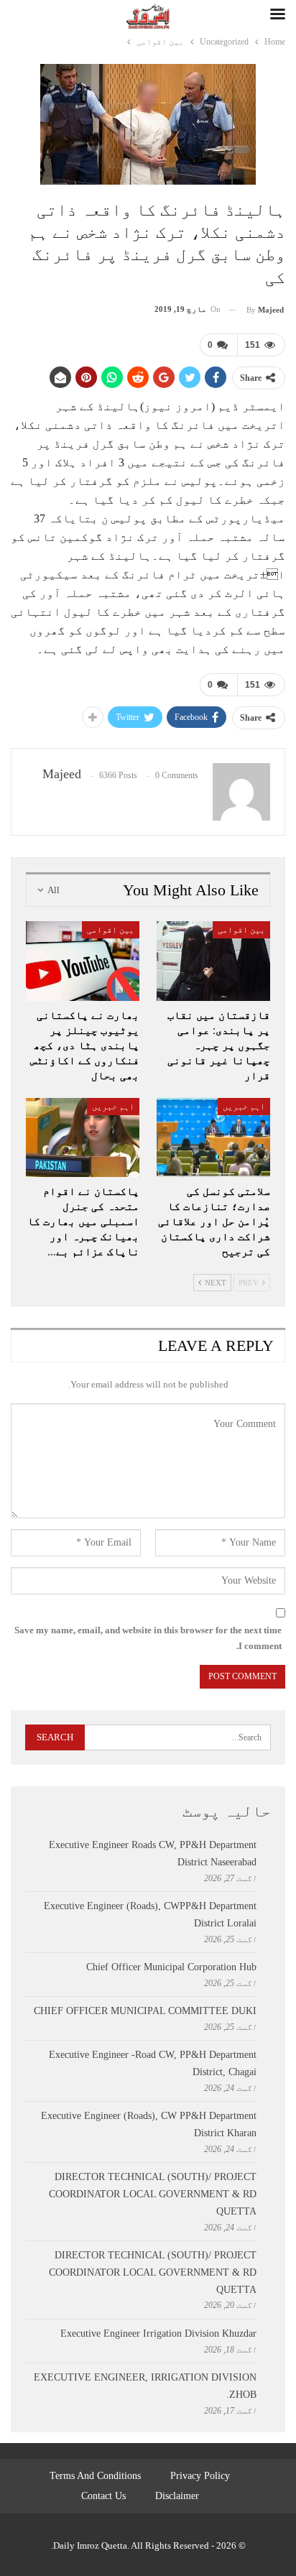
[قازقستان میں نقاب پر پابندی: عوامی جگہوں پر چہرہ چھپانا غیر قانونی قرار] (213, 961)
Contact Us (103, 2496)
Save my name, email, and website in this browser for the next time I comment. (148, 1638)
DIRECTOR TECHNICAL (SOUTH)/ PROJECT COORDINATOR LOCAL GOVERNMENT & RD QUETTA (153, 2194)
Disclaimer (177, 2496)
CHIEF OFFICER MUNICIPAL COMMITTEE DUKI (145, 2011)
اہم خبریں (244, 1107)
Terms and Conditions (95, 2476)
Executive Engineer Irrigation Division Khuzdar (158, 2333)
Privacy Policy (200, 2476)
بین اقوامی (241, 930)
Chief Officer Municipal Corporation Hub (171, 1967)
